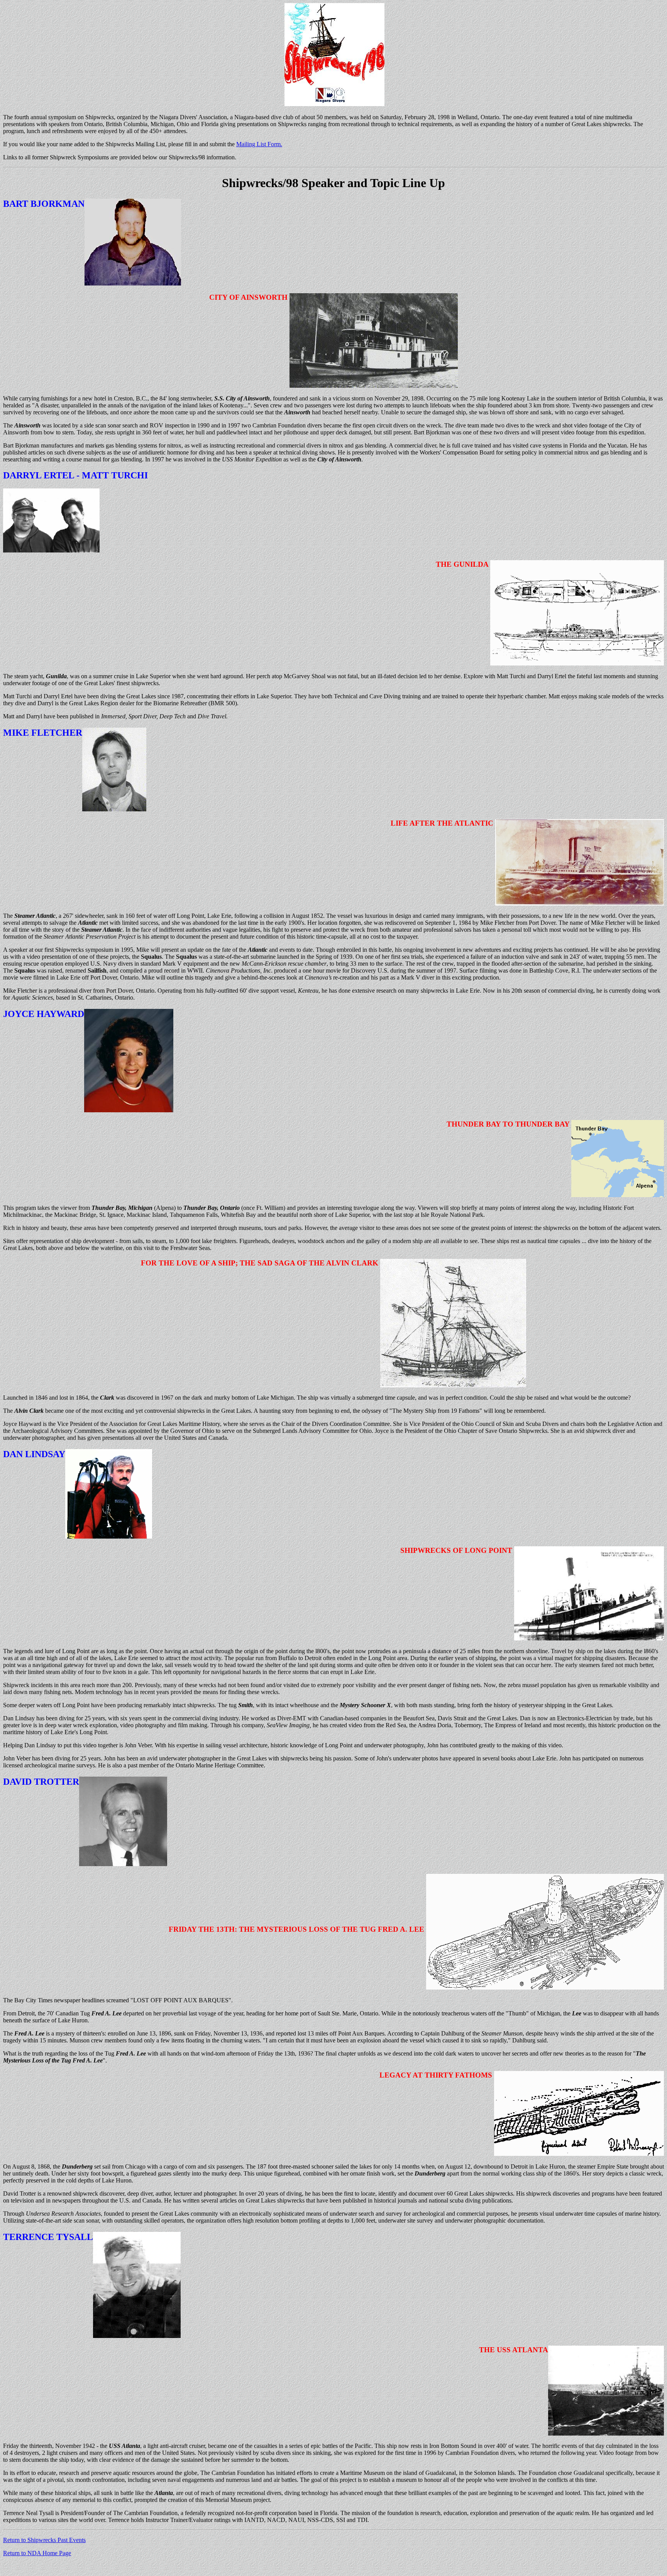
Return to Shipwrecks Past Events (44, 2540)
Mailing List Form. (259, 144)
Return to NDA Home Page (37, 2553)
